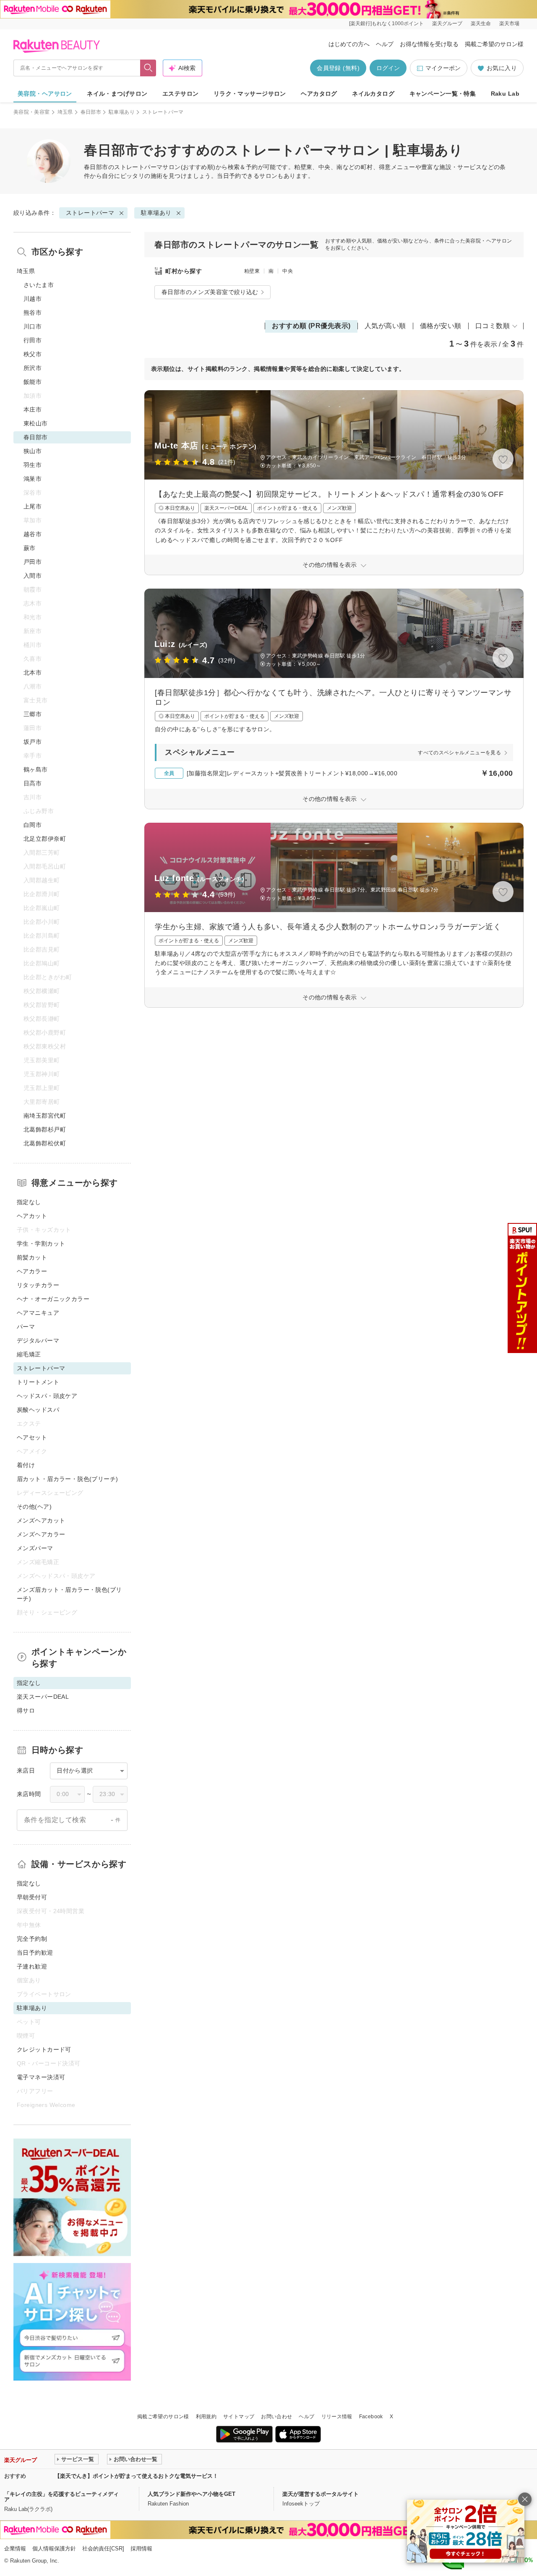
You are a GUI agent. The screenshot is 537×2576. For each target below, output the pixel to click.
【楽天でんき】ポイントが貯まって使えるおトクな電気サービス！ (136, 2476)
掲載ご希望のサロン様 (494, 44)
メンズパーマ (35, 1548)
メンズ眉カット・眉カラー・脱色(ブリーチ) (69, 1594)
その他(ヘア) (34, 1507)
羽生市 (33, 465)
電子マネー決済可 (41, 2077)
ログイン (388, 68)
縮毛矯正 (29, 1354)
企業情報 (15, 2549)
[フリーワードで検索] (148, 68)
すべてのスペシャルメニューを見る (459, 753)
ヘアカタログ (319, 94)
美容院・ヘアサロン (45, 94)
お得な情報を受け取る (429, 44)
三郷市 (33, 714)
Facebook (371, 2417)
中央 (288, 271)
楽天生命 (481, 23)
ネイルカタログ (373, 94)
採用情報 (141, 2549)
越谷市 (33, 534)
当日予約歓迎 (35, 1953)
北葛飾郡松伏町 (45, 1143)
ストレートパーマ (138, 167)
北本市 (33, 673)
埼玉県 (65, 112)
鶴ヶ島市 (36, 769)
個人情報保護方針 (54, 2549)
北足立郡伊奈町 (45, 839)
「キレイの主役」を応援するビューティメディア (61, 2497)
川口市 (33, 326)
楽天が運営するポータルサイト (321, 2494)
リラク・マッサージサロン (250, 94)
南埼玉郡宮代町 (45, 1116)
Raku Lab (505, 94)
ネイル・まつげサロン (117, 94)
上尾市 (33, 506)
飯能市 (33, 382)
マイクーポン (443, 68)
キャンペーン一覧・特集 (443, 94)
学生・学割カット (41, 1244)
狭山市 (33, 451)
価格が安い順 (441, 326)
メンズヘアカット (41, 1520)
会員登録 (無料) (338, 68)
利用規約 (206, 2417)
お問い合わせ (276, 2417)
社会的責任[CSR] (103, 2549)
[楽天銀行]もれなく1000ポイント (386, 23)
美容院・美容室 (32, 112)
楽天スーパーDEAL (43, 1697)
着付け (26, 1465)
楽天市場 (509, 23)
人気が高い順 (385, 326)
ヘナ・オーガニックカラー (53, 1299)
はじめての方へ (349, 44)
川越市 (33, 299)
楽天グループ (447, 23)
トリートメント (38, 1382)
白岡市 (33, 825)
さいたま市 (39, 285)
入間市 (33, 576)
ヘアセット (32, 1437)
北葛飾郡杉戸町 (45, 1129)
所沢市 (33, 368)
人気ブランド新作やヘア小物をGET (192, 2494)
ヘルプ (385, 44)
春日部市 (91, 112)
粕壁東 (252, 271)
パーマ (26, 1327)
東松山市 (36, 423)
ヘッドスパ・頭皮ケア (47, 1396)
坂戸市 (33, 742)
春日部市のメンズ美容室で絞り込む (210, 292)
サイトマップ (239, 2417)
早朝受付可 (32, 1897)
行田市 (33, 340)
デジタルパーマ (38, 1340)
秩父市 (33, 354)
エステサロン (181, 94)
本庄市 (33, 409)
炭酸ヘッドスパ (38, 1410)
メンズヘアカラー (41, 1534)
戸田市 (33, 562)
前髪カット (32, 1257)
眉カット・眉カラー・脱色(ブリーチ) (68, 1479)
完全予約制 (32, 1939)
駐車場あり (122, 112)
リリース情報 (337, 2417)
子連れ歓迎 (32, 1966)
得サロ (26, 1710)
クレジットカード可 (44, 2049)
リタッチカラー (38, 1285)
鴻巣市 (33, 479)
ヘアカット (32, 1216)
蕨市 (30, 548)
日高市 (33, 783)
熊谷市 (33, 313)
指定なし (29, 1202)
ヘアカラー (32, 1271)
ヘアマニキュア (38, 1313)
